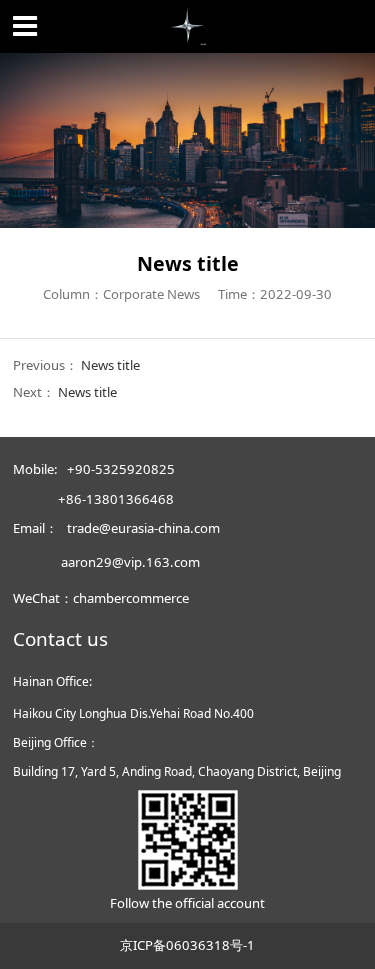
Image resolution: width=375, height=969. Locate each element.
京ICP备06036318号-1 (187, 945)
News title (110, 365)
